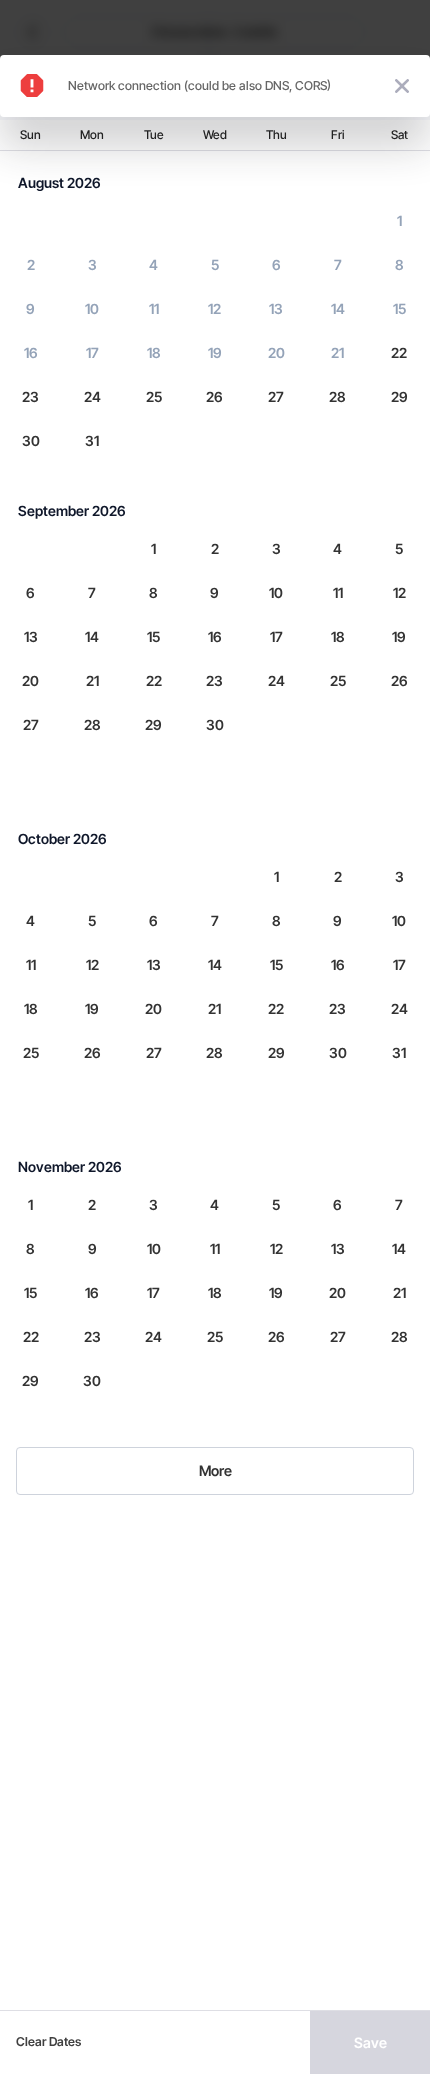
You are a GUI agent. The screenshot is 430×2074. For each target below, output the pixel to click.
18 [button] (154, 352)
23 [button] (30, 396)
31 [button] (92, 440)
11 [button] (154, 308)
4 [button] (153, 264)
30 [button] (31, 440)
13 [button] (276, 308)
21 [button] (337, 352)
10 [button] (92, 308)
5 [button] (215, 264)
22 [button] (399, 352)
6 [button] (276, 264)
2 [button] (31, 264)
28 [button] (337, 396)
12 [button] (214, 308)
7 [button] (338, 264)
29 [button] (399, 396)
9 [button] (30, 308)
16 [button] (31, 352)
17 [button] (92, 352)
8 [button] (399, 264)
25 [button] (154, 396)
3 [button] (92, 264)
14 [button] (338, 308)
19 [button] (215, 352)
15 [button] (399, 308)
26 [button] (214, 396)
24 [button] (92, 396)
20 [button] (276, 352)
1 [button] (399, 220)
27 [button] (276, 396)
